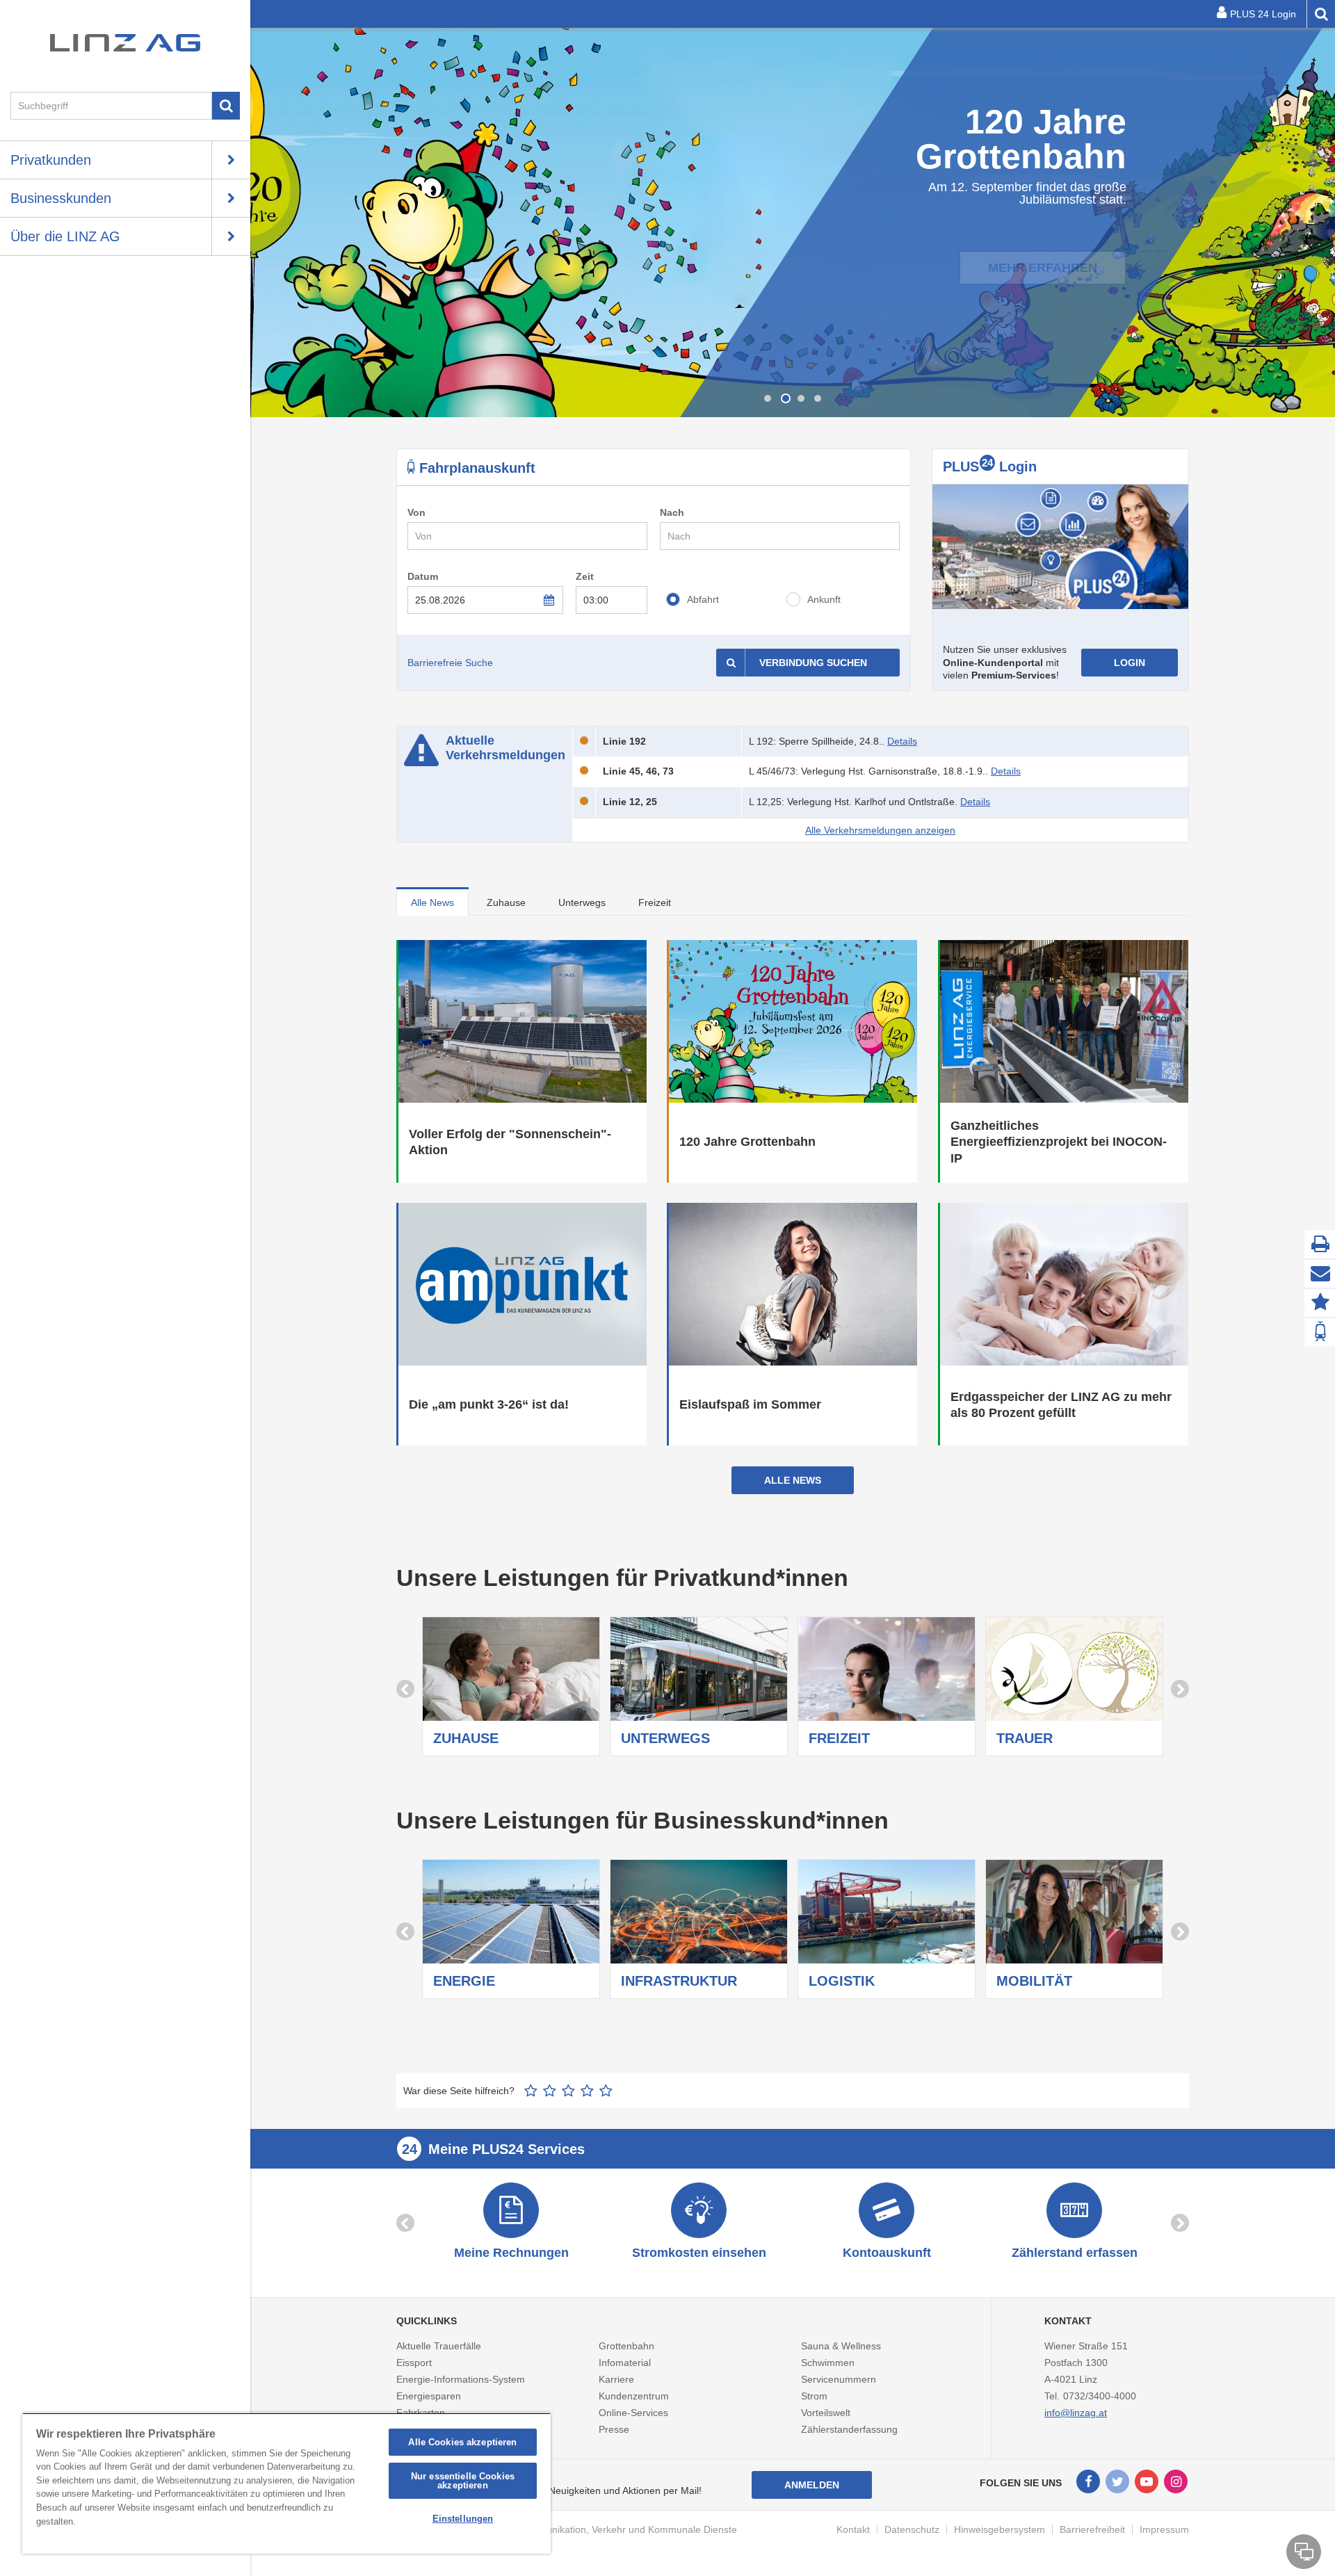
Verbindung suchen (813, 663)
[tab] (432, 901)
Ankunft (824, 599)
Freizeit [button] (655, 902)
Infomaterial (625, 2363)
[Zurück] (264, 222)
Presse (614, 2429)
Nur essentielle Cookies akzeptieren (463, 2481)
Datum (423, 576)
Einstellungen (463, 2519)
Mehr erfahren (1043, 248)
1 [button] (768, 398)
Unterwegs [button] (582, 902)
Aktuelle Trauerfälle (439, 2346)
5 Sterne (606, 2091)
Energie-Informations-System (461, 2379)
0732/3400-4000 (1100, 2396)
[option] (793, 222)
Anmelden (812, 2485)
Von (416, 512)
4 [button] (818, 398)
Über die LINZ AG (65, 236)
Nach (672, 512)
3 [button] (801, 398)
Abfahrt (703, 599)
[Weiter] (1321, 222)
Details (902, 741)
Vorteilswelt (826, 2413)
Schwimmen (828, 2363)
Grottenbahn (626, 2346)
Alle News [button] (432, 902)
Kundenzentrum (634, 2396)
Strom (814, 2396)
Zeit (585, 576)
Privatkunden (51, 160)
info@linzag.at (1076, 2413)
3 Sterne (568, 2091)
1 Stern (531, 2091)
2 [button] (784, 398)
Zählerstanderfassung (849, 2429)
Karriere (616, 2379)
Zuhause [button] (506, 902)
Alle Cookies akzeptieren (462, 2442)
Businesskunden (61, 198)
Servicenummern (839, 2379)
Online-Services (633, 2413)
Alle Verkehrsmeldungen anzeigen (880, 830)
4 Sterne (587, 2091)
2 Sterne (550, 2091)
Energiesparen (429, 2396)
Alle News (793, 1480)
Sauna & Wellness (841, 2346)
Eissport (414, 2363)
